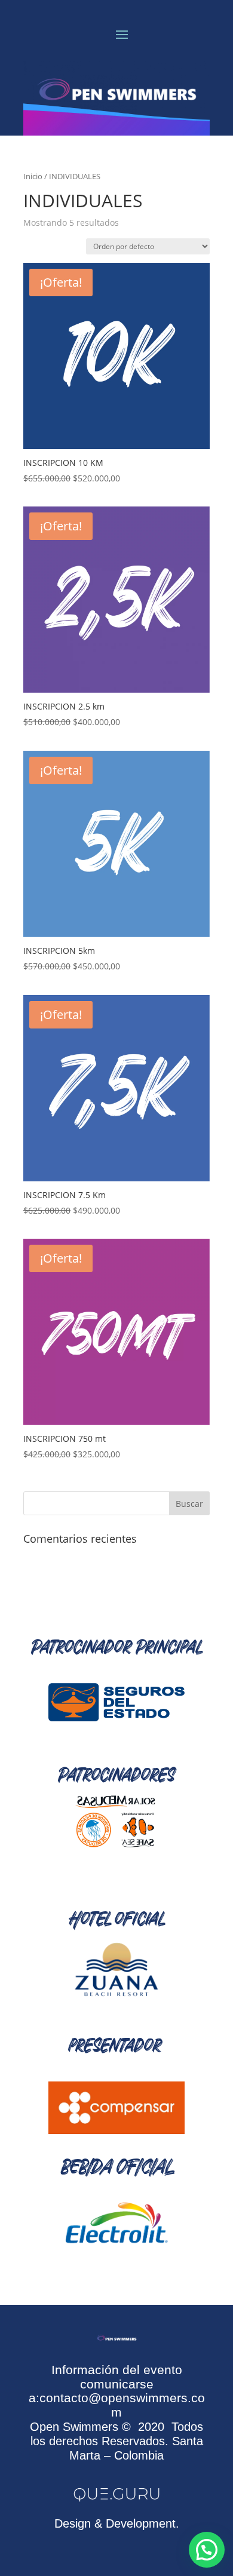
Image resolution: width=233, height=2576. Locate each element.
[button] (207, 2550)
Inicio (33, 176)
